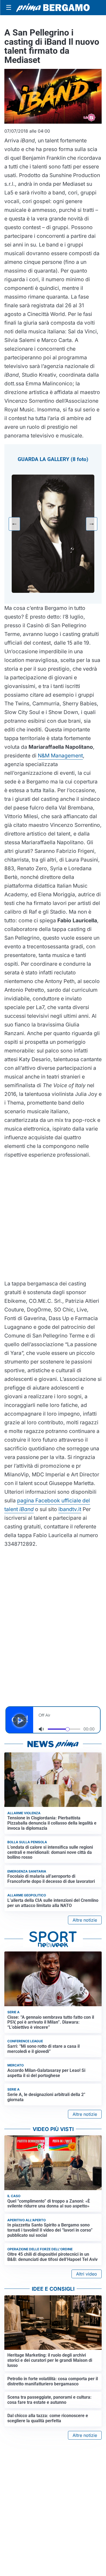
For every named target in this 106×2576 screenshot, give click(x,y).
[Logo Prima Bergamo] (53, 7)
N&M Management (60, 756)
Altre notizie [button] (85, 1920)
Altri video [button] (87, 2274)
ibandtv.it (70, 1509)
